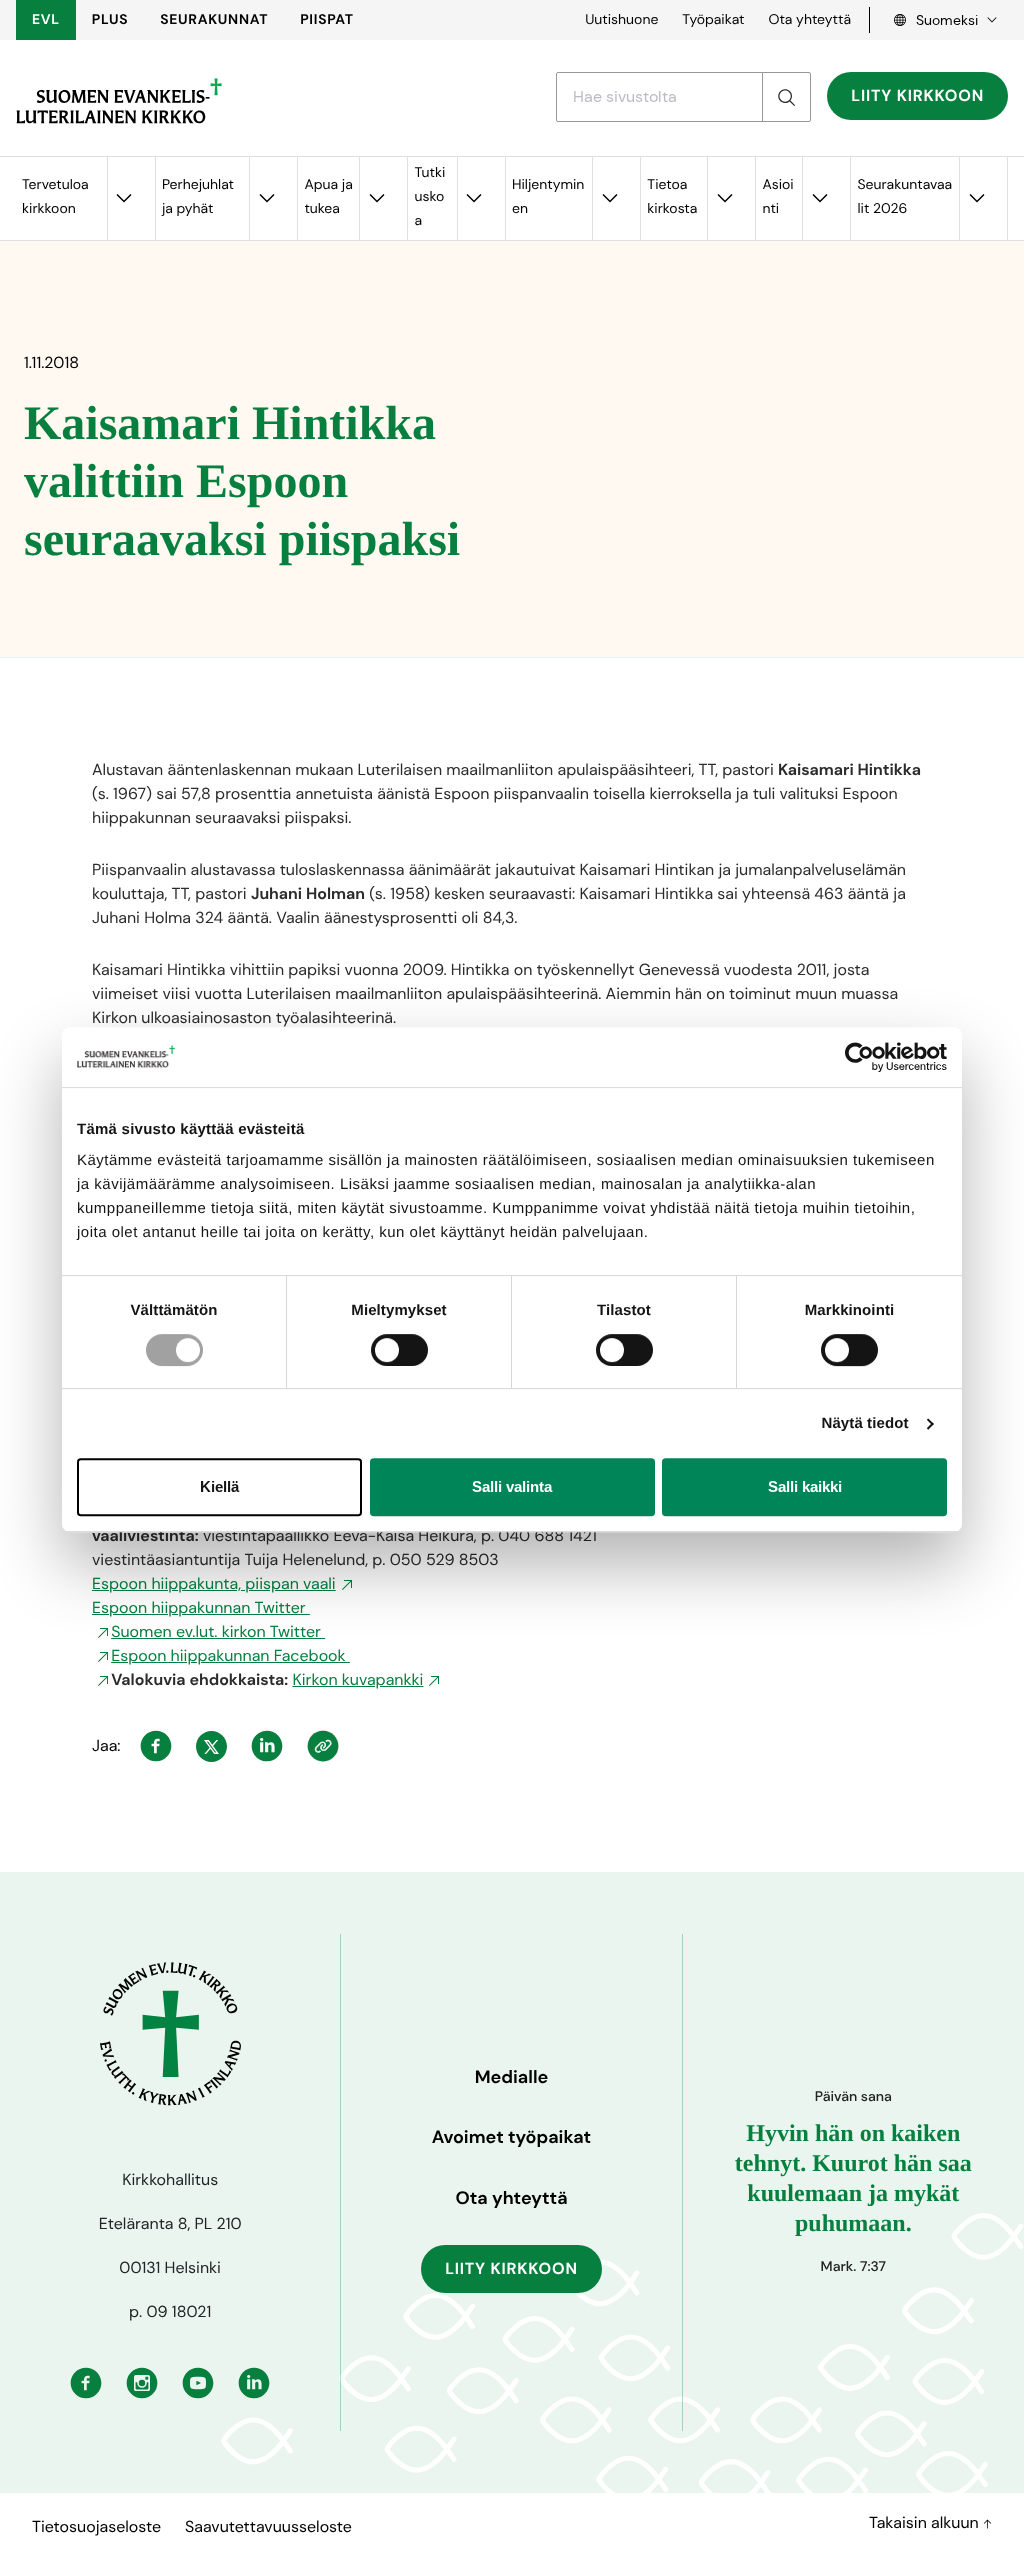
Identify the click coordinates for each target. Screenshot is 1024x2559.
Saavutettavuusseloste (268, 2526)
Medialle (512, 2077)
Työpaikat (713, 20)
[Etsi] (786, 97)
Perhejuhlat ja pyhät (198, 197)
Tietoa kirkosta (672, 197)
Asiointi (777, 197)
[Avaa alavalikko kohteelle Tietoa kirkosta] (724, 198)
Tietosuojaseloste (96, 2526)
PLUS (110, 20)
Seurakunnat (214, 20)
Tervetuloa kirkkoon (55, 197)
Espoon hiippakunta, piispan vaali (214, 1583)
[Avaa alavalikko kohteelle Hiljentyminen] (609, 198)
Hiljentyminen (548, 197)
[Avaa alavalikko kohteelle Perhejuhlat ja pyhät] (266, 198)
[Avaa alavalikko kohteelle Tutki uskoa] (474, 198)
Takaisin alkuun (926, 2522)
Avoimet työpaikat (511, 2137)
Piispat (327, 20)
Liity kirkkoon (917, 95)
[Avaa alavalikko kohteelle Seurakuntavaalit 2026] (976, 198)
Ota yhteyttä (809, 20)
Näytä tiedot (865, 1423)
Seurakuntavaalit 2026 (904, 197)
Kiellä (219, 1486)
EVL (46, 20)
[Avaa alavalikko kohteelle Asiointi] (819, 198)
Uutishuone (621, 20)
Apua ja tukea (328, 197)
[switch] (399, 1350)
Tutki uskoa (429, 197)
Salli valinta (512, 1486)
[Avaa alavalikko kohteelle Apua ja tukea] (376, 198)
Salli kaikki (805, 1486)
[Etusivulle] (119, 101)
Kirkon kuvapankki (357, 1679)
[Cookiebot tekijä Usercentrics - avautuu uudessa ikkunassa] (859, 1057)
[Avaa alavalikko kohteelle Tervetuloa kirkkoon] (124, 198)
